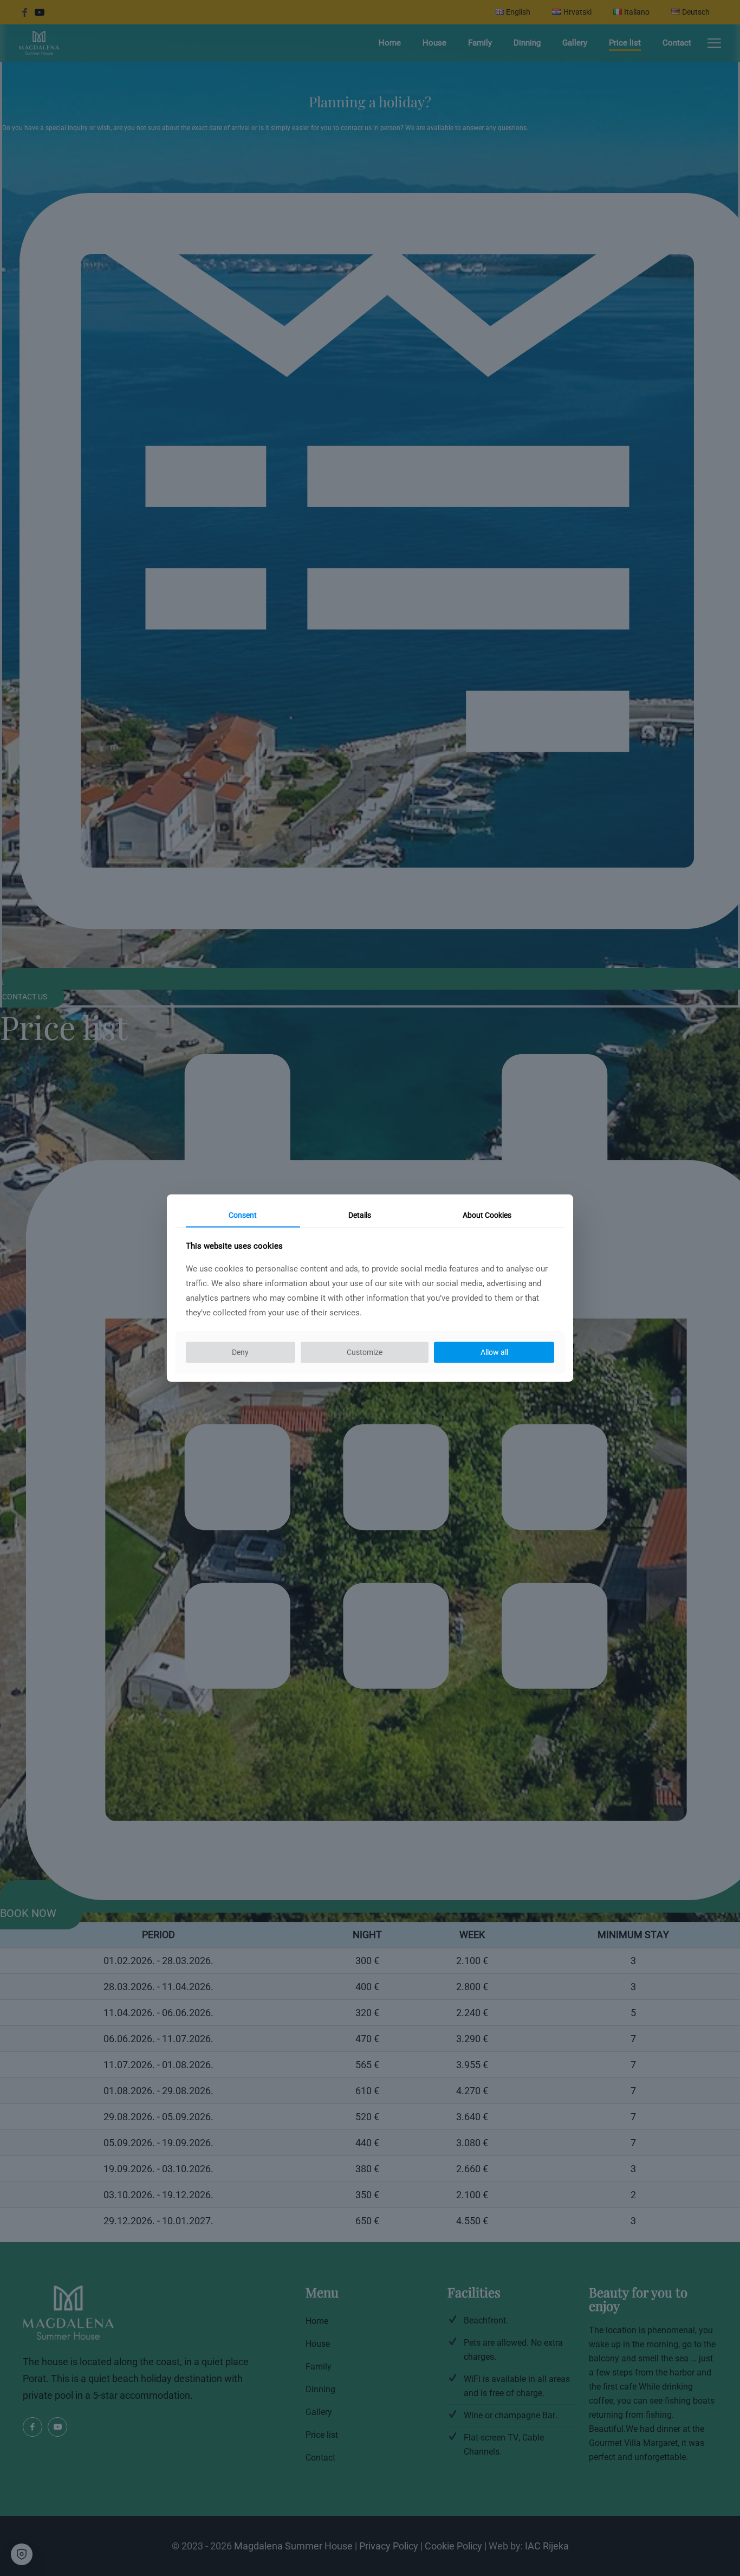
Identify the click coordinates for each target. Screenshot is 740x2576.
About (487, 1215)
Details (360, 1215)
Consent (243, 1215)
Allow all (494, 1352)
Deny (240, 1352)
